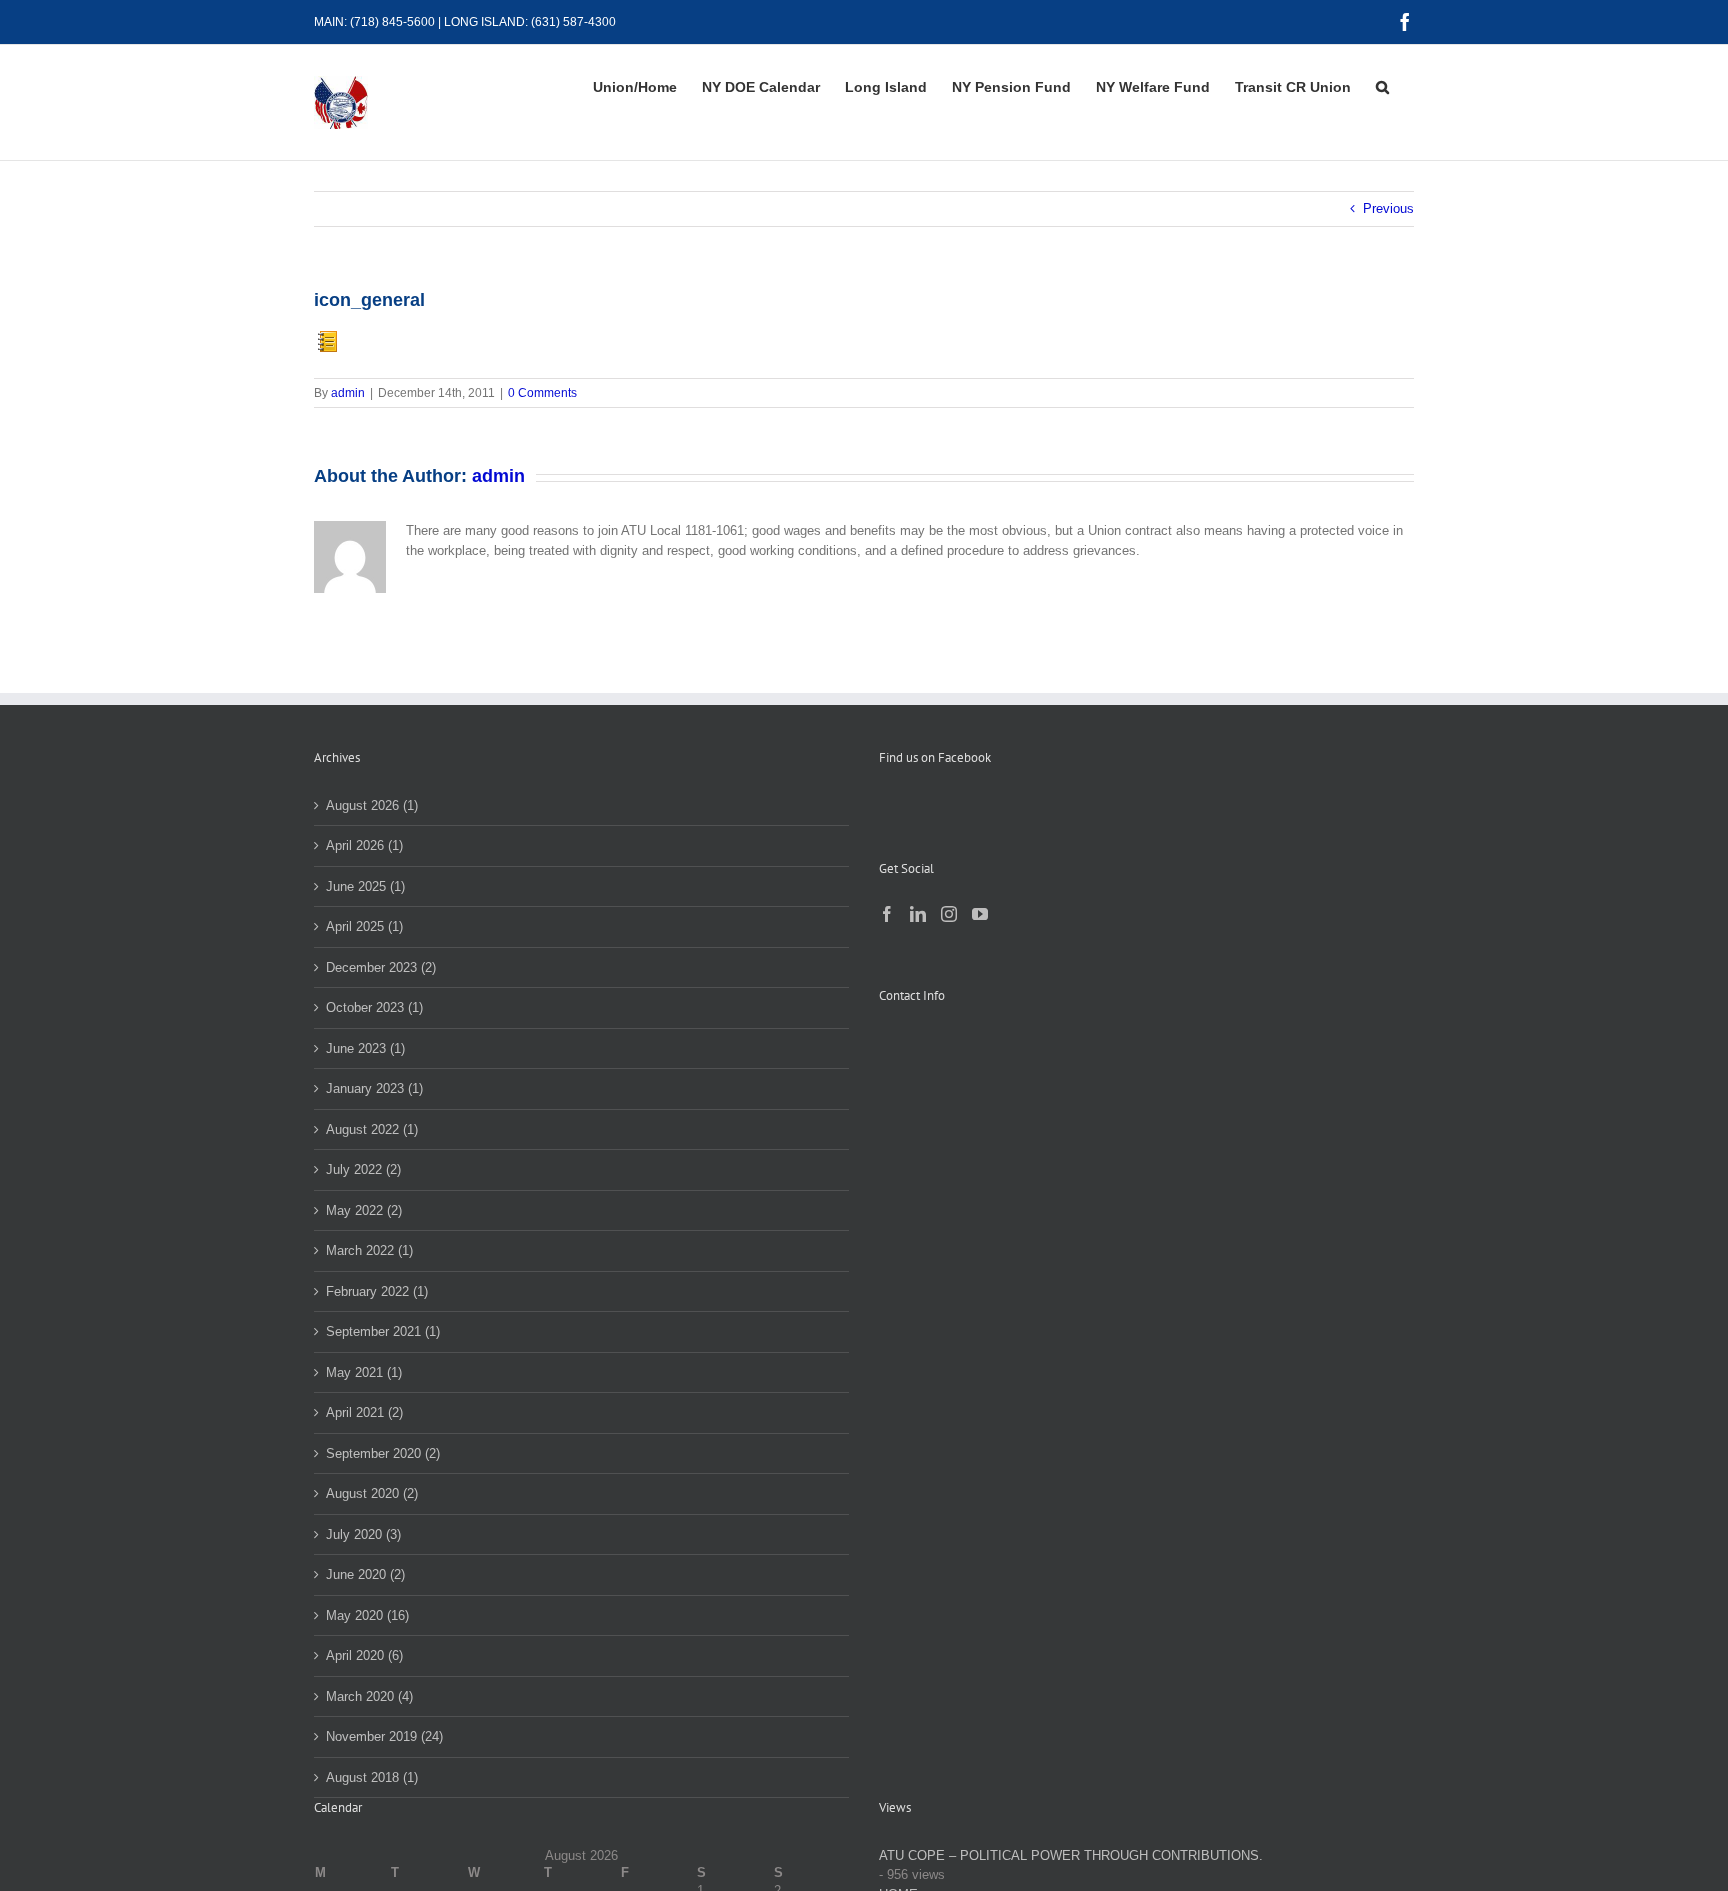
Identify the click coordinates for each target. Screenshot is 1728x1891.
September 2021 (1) (383, 1331)
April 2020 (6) (364, 1655)
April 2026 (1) (364, 845)
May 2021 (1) (364, 1372)
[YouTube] (980, 914)
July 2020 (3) (363, 1534)
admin (348, 393)
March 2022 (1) (369, 1250)
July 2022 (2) (363, 1169)
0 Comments (542, 393)
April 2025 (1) (364, 926)
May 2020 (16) (367, 1615)
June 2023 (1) (365, 1048)
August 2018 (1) (372, 1777)
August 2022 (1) (372, 1129)
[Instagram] (949, 914)
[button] (1382, 87)
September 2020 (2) (383, 1453)
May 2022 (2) (364, 1210)
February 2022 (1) (377, 1291)
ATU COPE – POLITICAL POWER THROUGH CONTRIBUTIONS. (1071, 1855)
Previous (1388, 208)
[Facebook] (887, 914)
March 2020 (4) (369, 1696)
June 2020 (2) (365, 1574)
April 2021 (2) (364, 1412)
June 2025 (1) (365, 886)
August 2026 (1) (372, 805)
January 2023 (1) (374, 1088)
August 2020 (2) (372, 1493)
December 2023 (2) (381, 967)
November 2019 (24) (384, 1736)
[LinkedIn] (918, 914)
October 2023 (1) (374, 1007)
